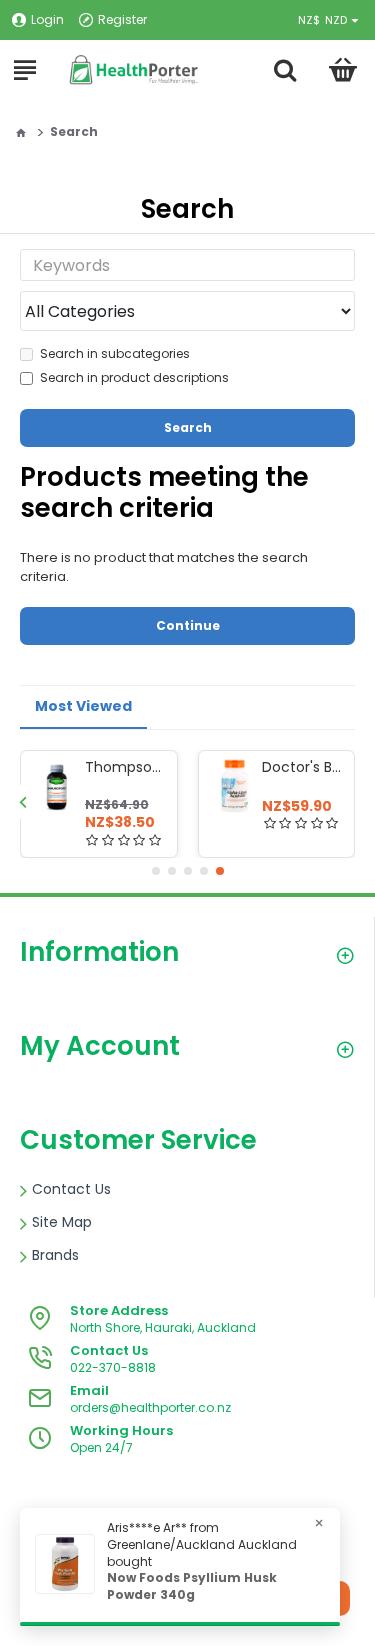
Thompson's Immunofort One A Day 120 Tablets (127, 767)
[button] (22, 801)
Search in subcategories (115, 353)
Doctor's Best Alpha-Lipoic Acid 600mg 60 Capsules (304, 767)
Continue (188, 625)
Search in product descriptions (134, 377)
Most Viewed (83, 706)
